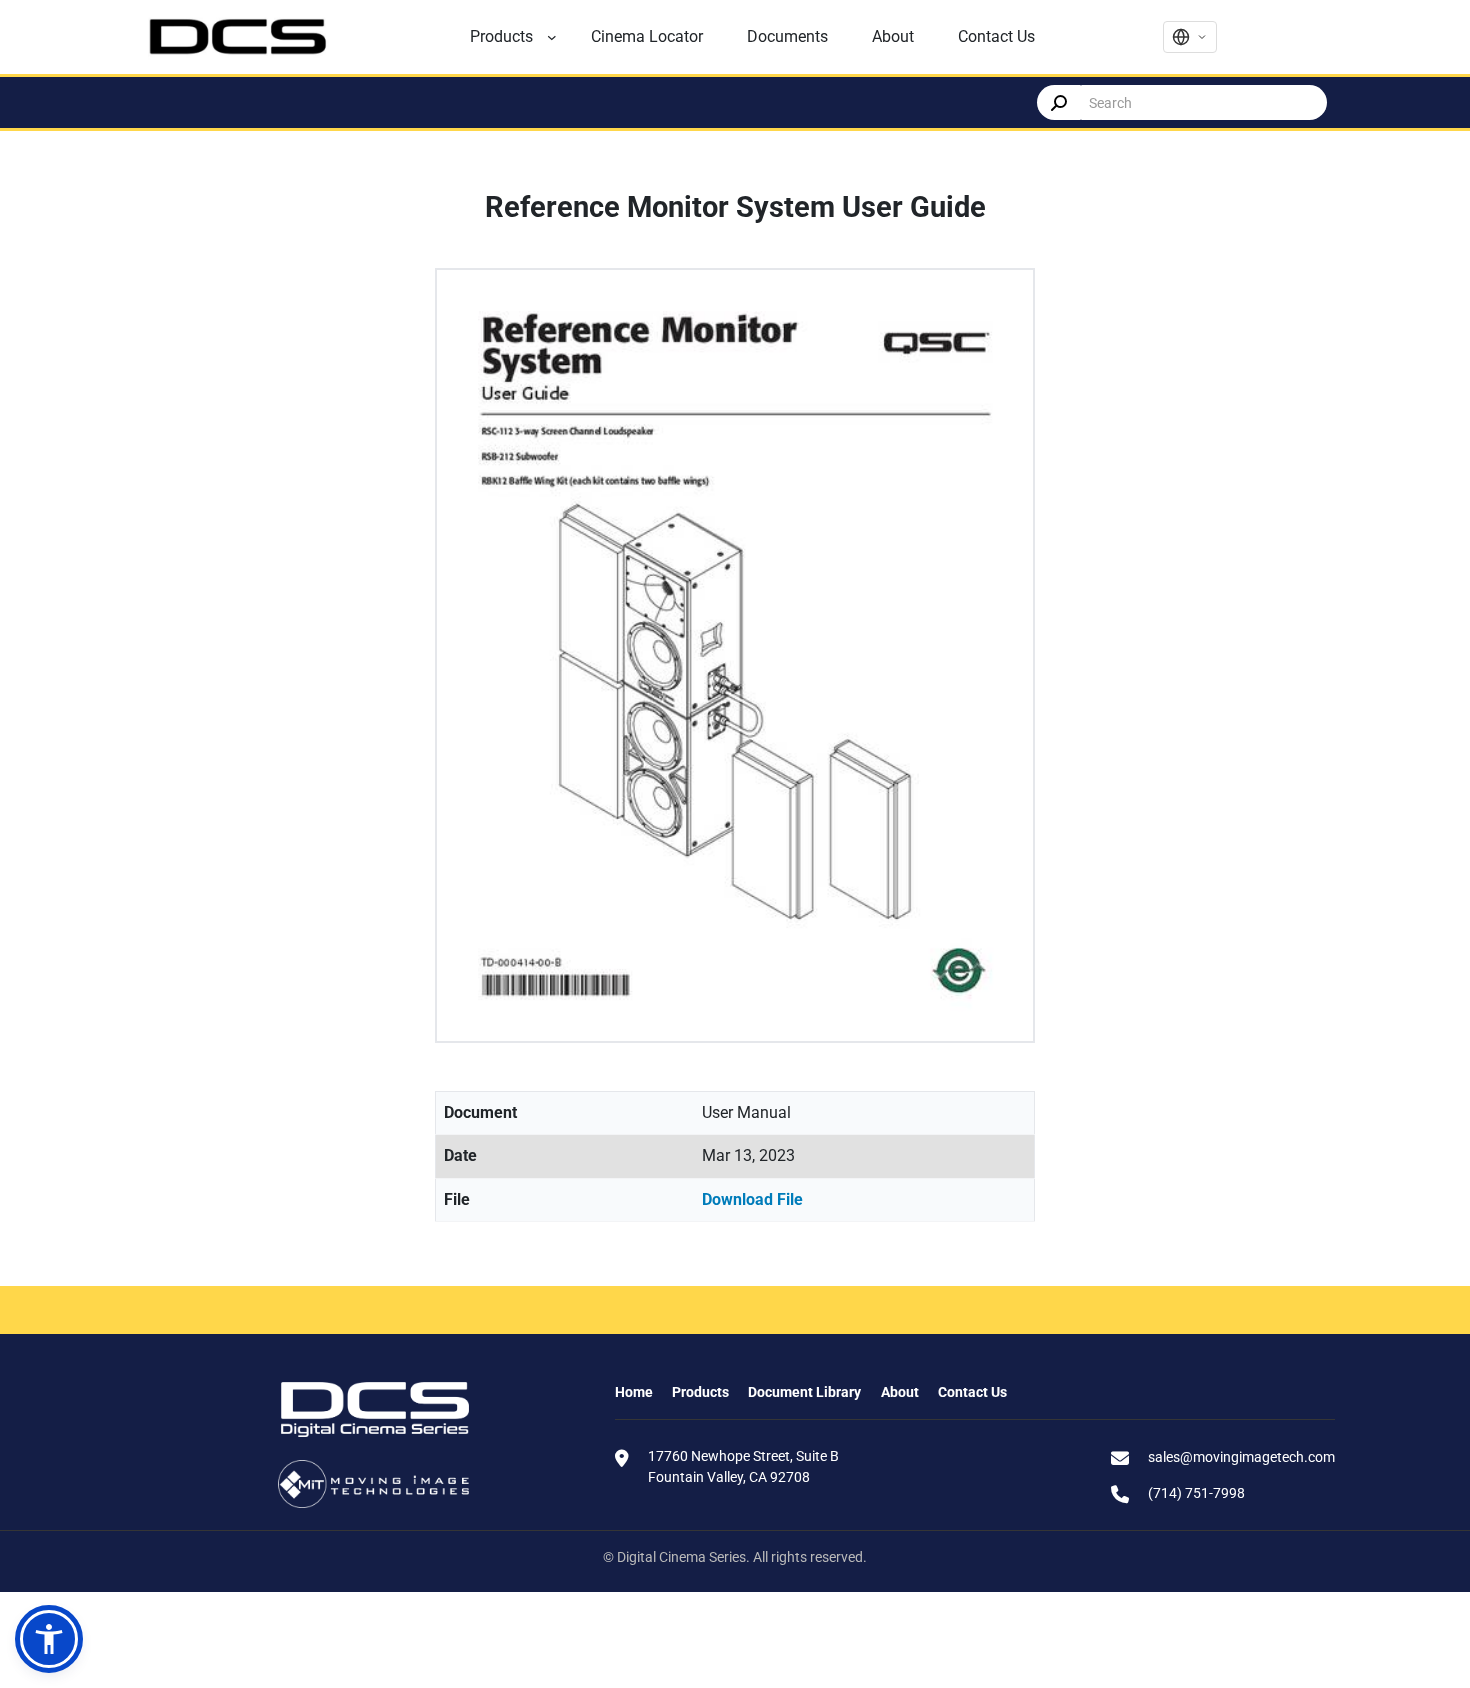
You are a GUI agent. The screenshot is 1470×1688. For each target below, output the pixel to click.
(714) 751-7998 (1196, 1493)
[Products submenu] (552, 37)
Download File (752, 1199)
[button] (49, 1639)
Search (1059, 102)
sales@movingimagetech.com (1241, 1457)
